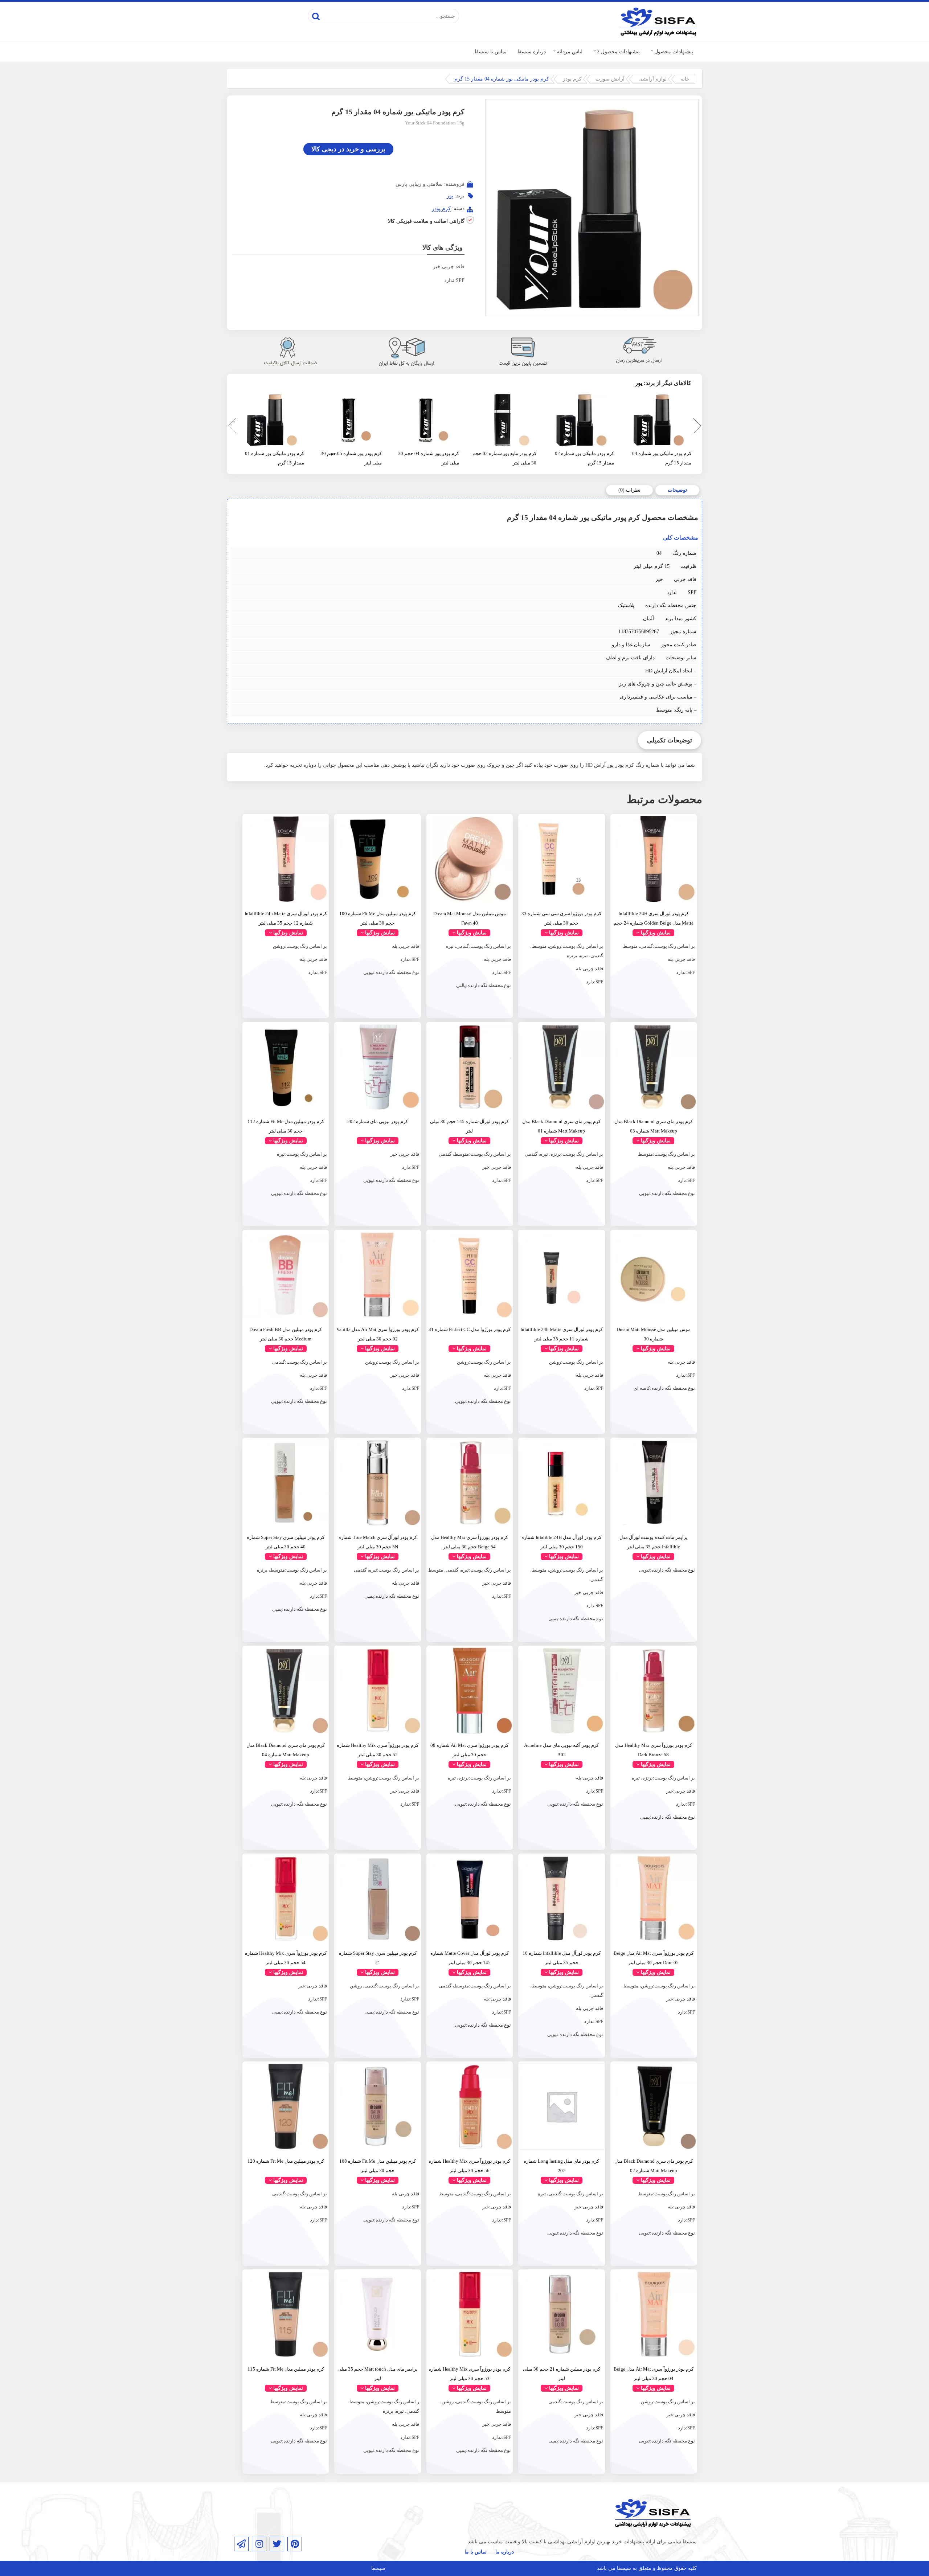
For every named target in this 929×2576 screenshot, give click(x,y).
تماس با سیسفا (491, 52)
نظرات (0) (629, 490)
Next (696, 427)
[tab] (677, 490)
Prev (230, 427)
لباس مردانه (570, 52)
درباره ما (505, 2552)
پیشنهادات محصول (674, 52)
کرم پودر (572, 79)
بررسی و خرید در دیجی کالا (348, 149)
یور (450, 196)
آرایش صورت (610, 79)
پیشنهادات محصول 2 (618, 52)
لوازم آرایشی (652, 79)
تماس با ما (476, 2552)
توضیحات (677, 490)
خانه (685, 79)
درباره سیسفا (532, 52)
